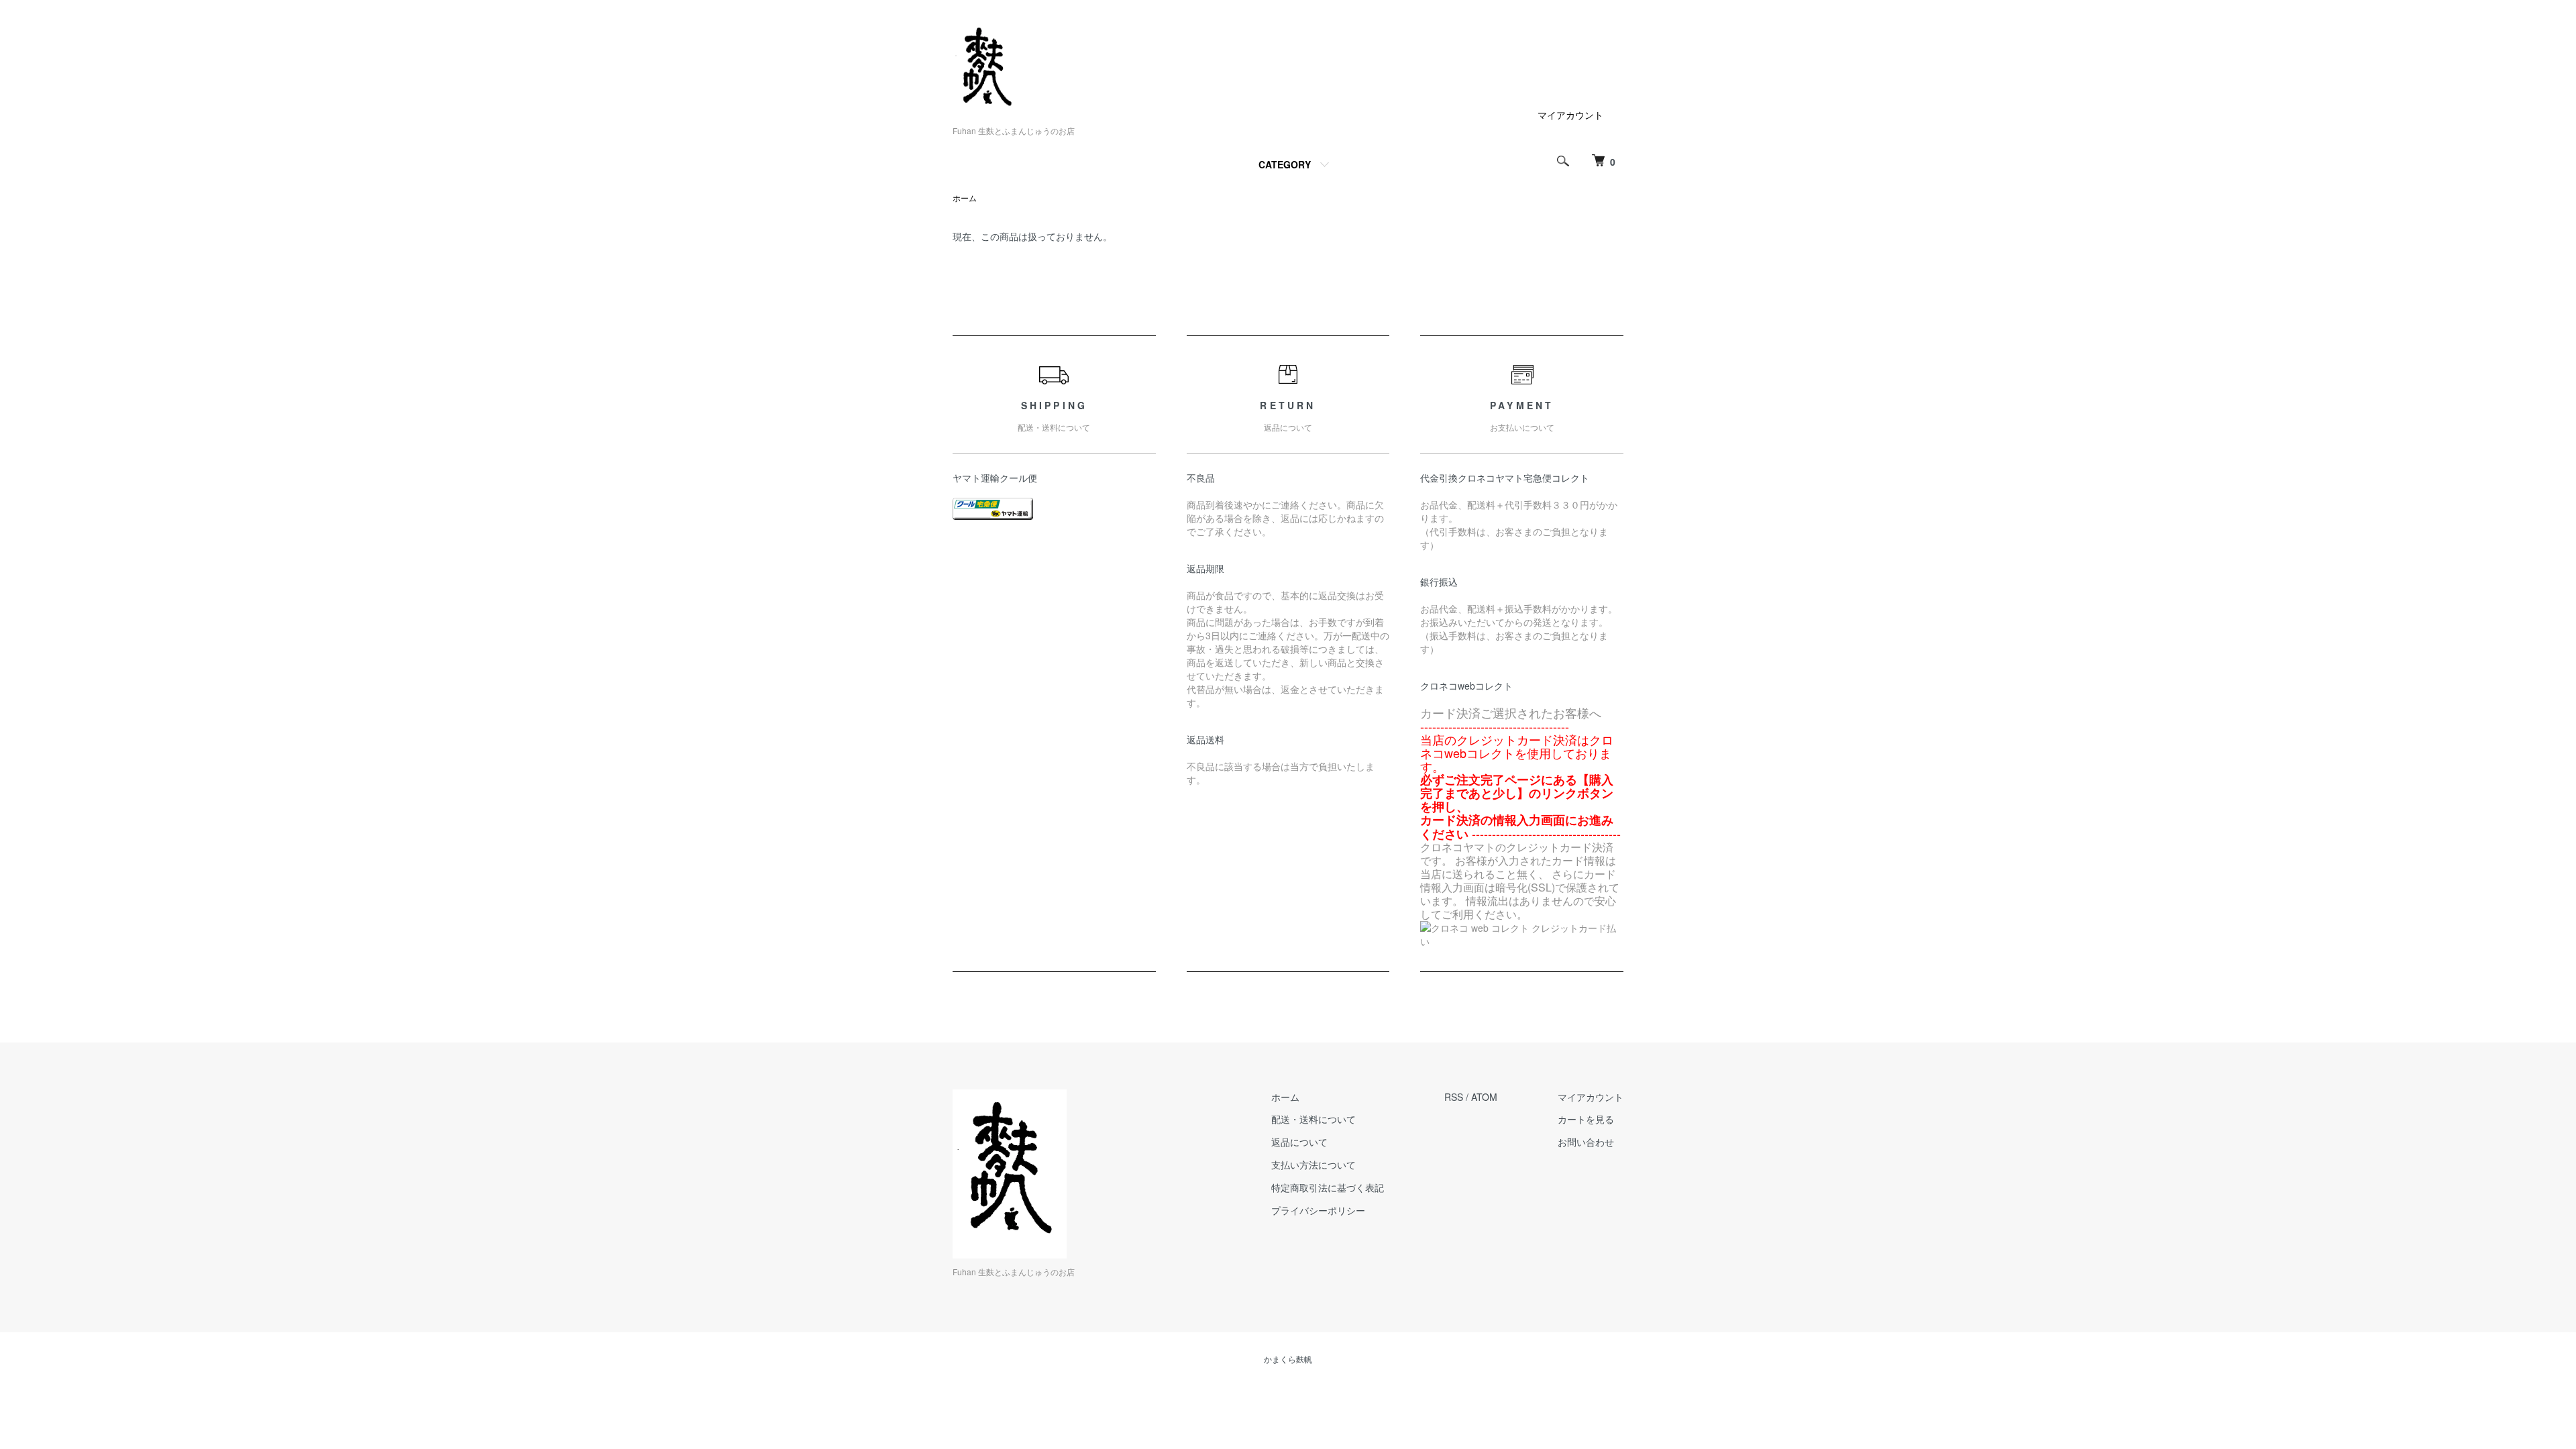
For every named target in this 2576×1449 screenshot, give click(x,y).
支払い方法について (1313, 1165)
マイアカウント (1570, 115)
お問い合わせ (1586, 1142)
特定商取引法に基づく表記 (1328, 1187)
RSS (1454, 1097)
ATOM (1484, 1097)
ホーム (965, 198)
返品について (1299, 1142)
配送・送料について (1313, 1119)
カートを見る (1586, 1119)
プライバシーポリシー (1318, 1210)
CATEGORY (1285, 164)
